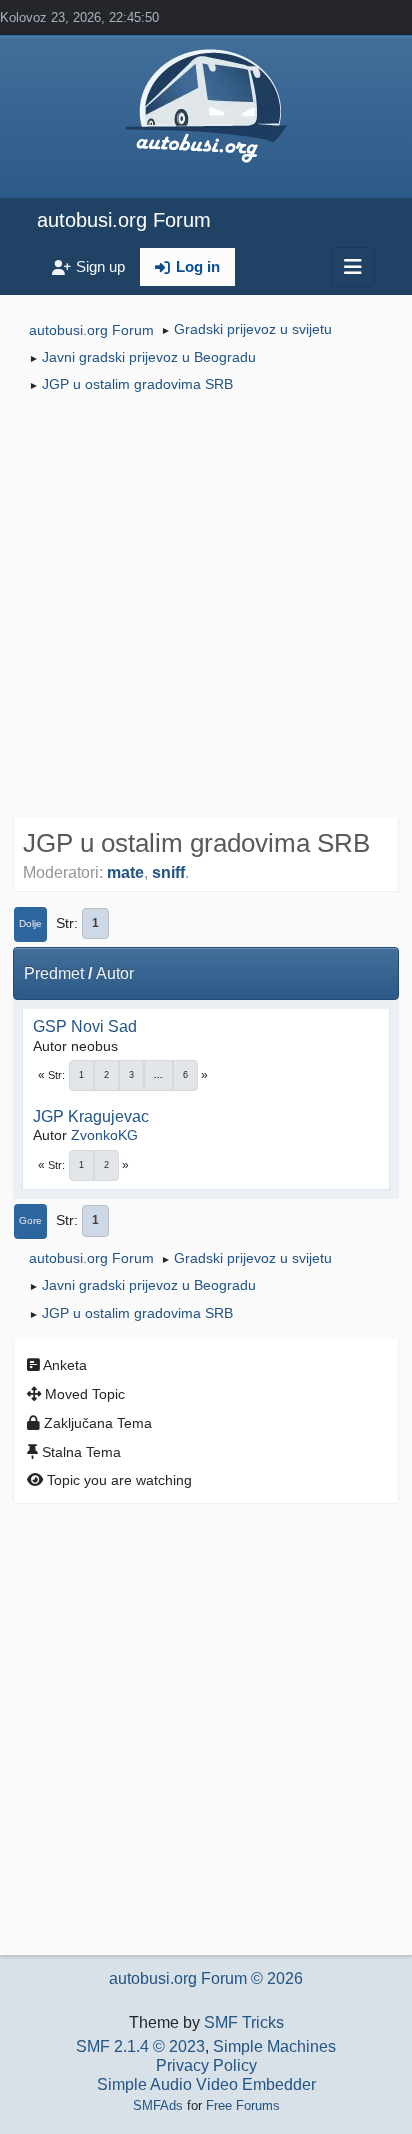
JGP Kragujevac (91, 1116)
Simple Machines (274, 2046)
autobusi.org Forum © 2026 (206, 1978)
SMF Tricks (244, 2022)
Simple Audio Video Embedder (206, 2084)
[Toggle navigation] (353, 267)
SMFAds (158, 2105)
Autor (115, 973)
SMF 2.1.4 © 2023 (140, 2046)
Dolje (30, 923)
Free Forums (243, 2105)
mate (125, 872)
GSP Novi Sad (85, 1026)
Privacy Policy (206, 2065)
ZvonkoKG (104, 1135)
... (158, 1075)
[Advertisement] (206, 608)
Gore (30, 1220)
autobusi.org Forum (124, 220)
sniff (168, 872)
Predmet (54, 973)
